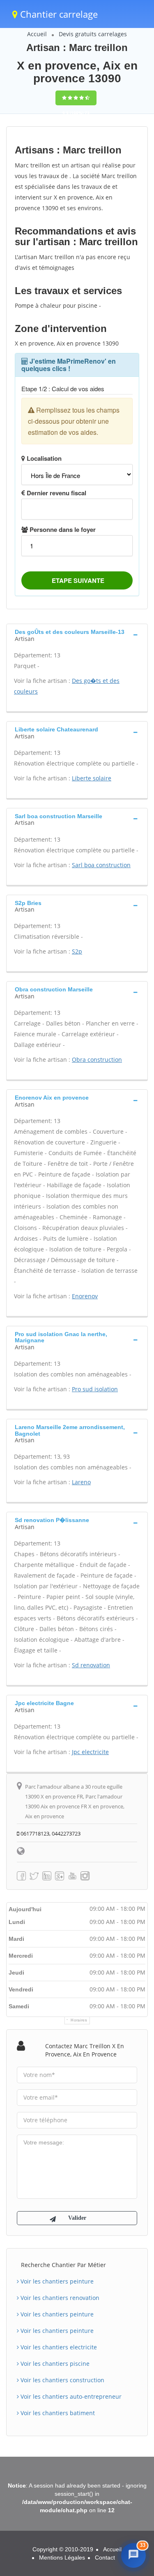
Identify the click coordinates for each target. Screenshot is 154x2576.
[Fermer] (139, 2484)
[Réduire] (123, 2484)
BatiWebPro (91, 2566)
